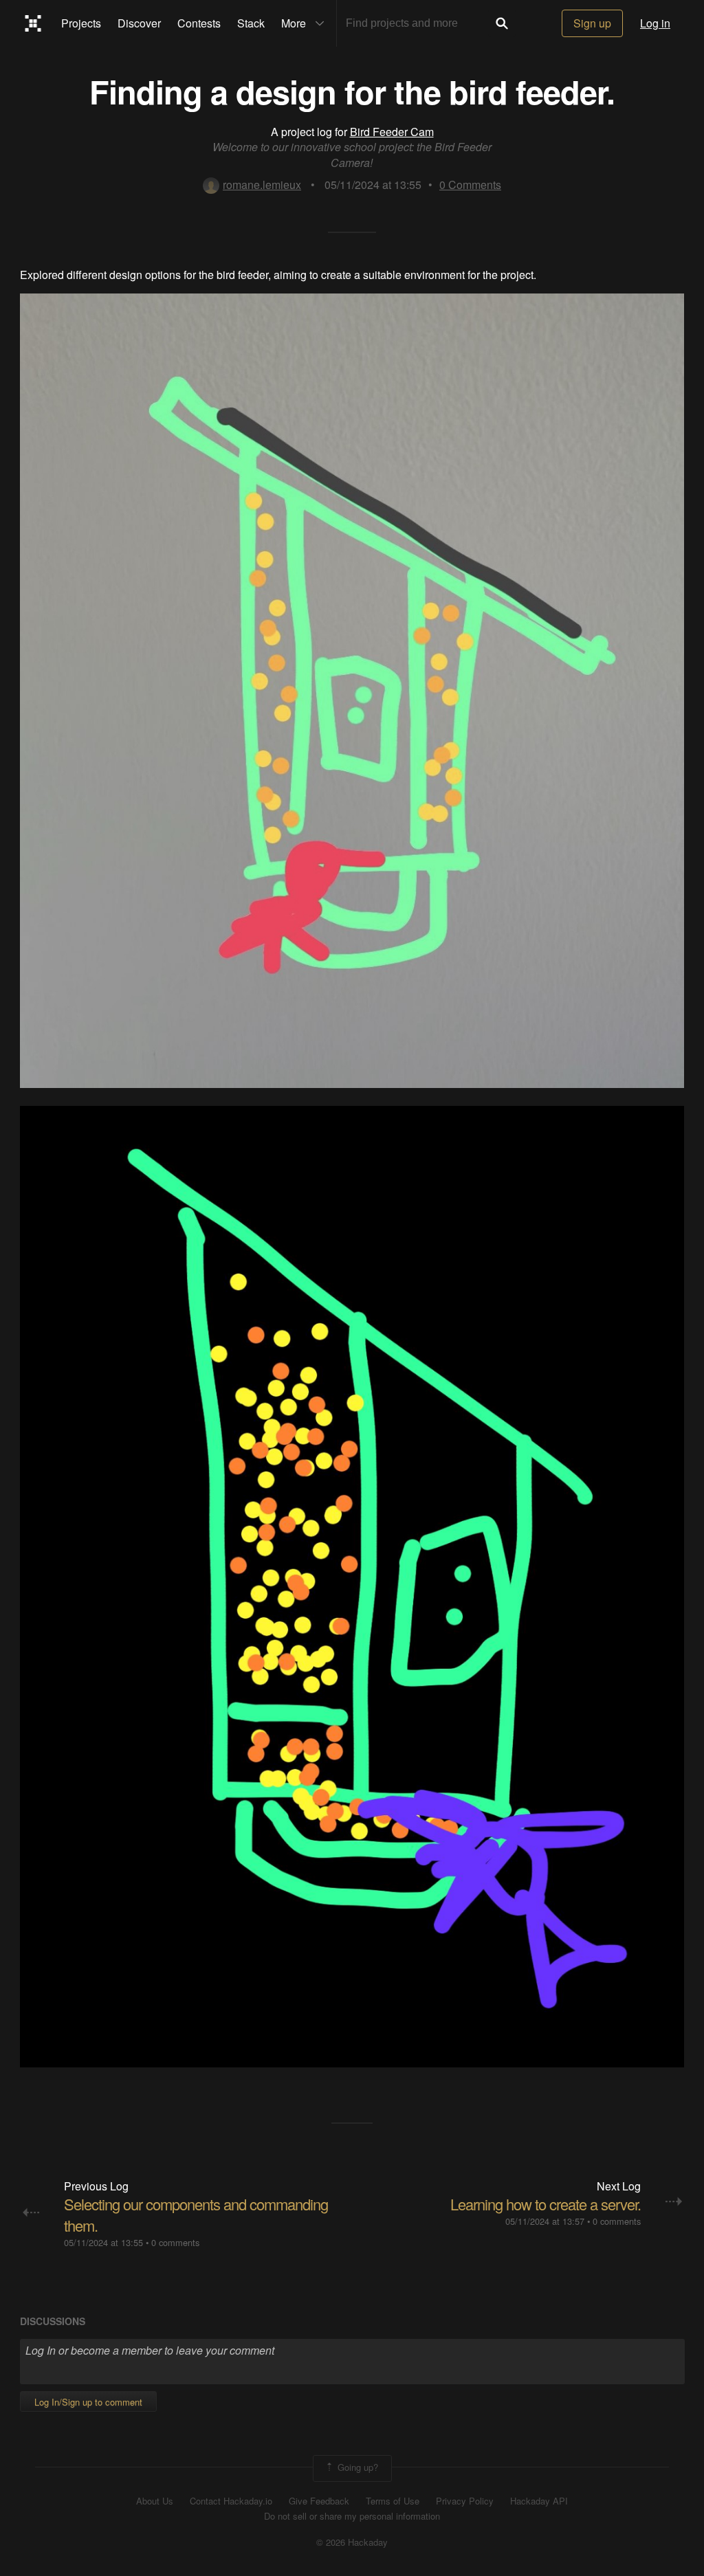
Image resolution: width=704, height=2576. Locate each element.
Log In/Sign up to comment (88, 2402)
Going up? (356, 2467)
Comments (470, 185)
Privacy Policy (465, 2501)
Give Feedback (319, 2501)
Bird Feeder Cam (392, 132)
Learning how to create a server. (546, 2204)
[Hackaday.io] (33, 23)
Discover (139, 23)
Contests (199, 23)
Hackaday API (539, 2501)
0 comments (175, 2242)
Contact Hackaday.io (231, 2501)
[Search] (502, 23)
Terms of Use (393, 2501)
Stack (251, 23)
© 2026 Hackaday (352, 2542)
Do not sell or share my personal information (352, 2516)
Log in (655, 23)
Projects (81, 23)
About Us (155, 2501)
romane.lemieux (262, 185)
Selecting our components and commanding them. (196, 2214)
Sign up (592, 23)
